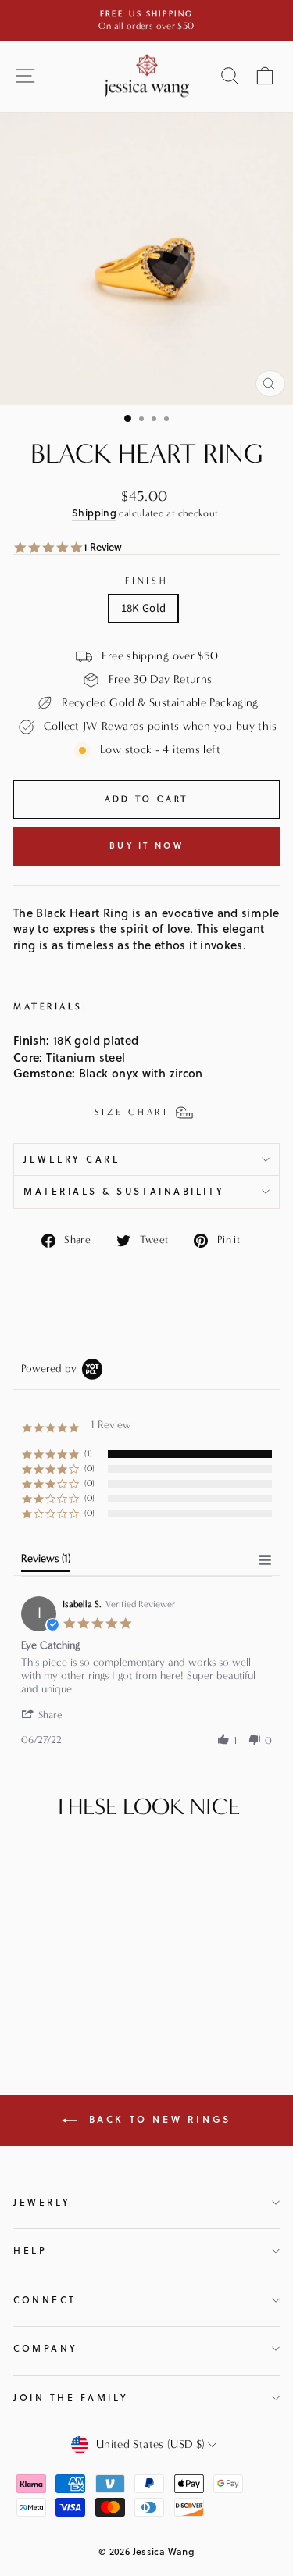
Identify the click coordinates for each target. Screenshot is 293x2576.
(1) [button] (88, 1454)
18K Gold (144, 608)
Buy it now (146, 845)
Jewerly (42, 2202)
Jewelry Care (72, 1159)
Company (46, 2348)
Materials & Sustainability (124, 1191)
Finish (146, 581)
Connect (45, 2300)
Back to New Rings (157, 2119)
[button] (49, 1715)
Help (30, 2251)
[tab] (46, 1562)
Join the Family (71, 2397)
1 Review (103, 547)
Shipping (94, 513)
